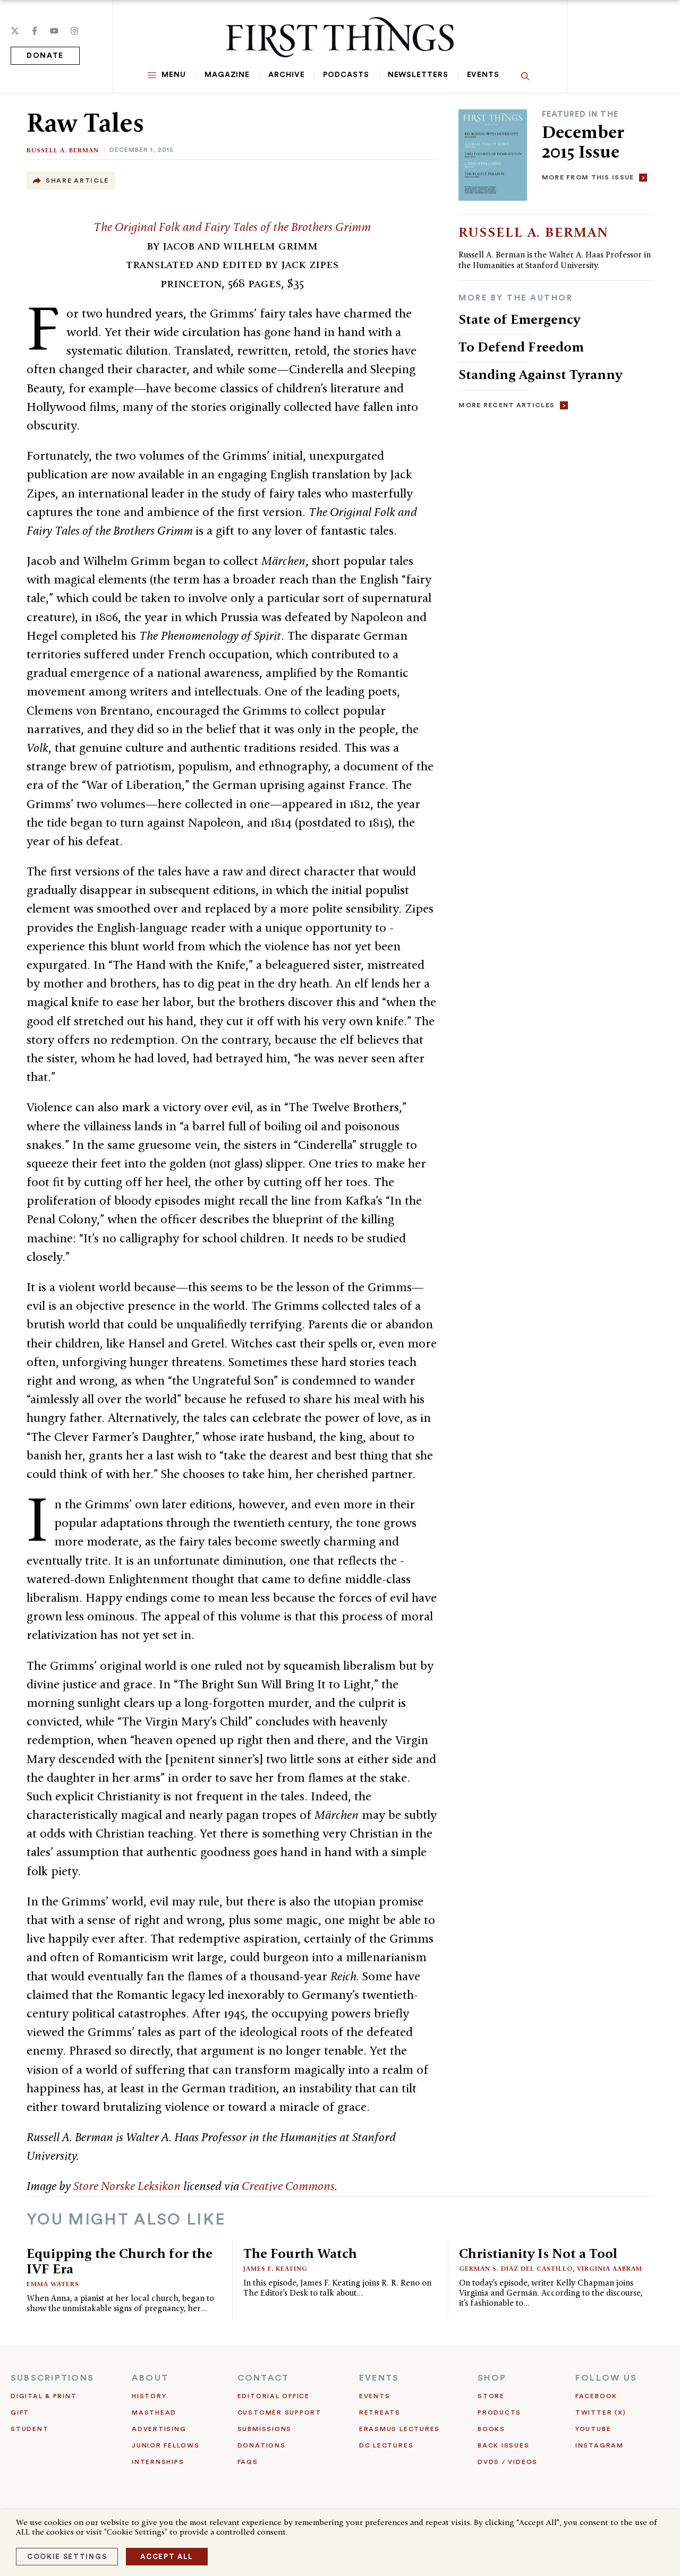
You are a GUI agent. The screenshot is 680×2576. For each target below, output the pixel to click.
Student (29, 2429)
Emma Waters (53, 2284)
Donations (262, 2445)
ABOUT (150, 2378)
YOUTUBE (593, 2429)
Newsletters (418, 75)
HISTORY (149, 2396)
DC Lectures (386, 2445)
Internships (158, 2462)
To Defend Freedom (521, 347)
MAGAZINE (227, 75)
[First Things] (340, 37)
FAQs (248, 2462)
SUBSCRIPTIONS (52, 2378)
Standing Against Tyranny (540, 374)
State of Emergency (519, 319)
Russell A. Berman (63, 150)
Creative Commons (288, 2186)
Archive (286, 75)
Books (491, 2429)
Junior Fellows (166, 2445)
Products (499, 2412)
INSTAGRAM (600, 2445)
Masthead (154, 2412)
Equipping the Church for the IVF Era (120, 2261)
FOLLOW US (606, 2378)
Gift (20, 2412)
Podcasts (346, 75)
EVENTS (379, 2378)
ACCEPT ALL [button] (167, 2557)
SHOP (492, 2378)
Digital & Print (44, 2396)
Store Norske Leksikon (127, 2186)
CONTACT (263, 2378)
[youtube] (54, 31)
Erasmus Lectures (399, 2429)
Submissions (265, 2429)
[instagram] (74, 31)
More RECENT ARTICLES (507, 405)
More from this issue (588, 177)
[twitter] (15, 31)
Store (491, 2396)
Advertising (159, 2429)
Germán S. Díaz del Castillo (516, 2268)
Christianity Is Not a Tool (538, 2253)
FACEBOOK (596, 2396)
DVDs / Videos (508, 2462)
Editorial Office (274, 2396)
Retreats (380, 2412)
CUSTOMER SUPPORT (279, 2412)
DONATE (45, 56)
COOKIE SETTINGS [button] (67, 2557)
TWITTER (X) (601, 2412)
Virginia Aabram (610, 2268)
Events (483, 75)
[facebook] (35, 31)
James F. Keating (275, 2268)
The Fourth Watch (300, 2253)
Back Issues (503, 2445)
